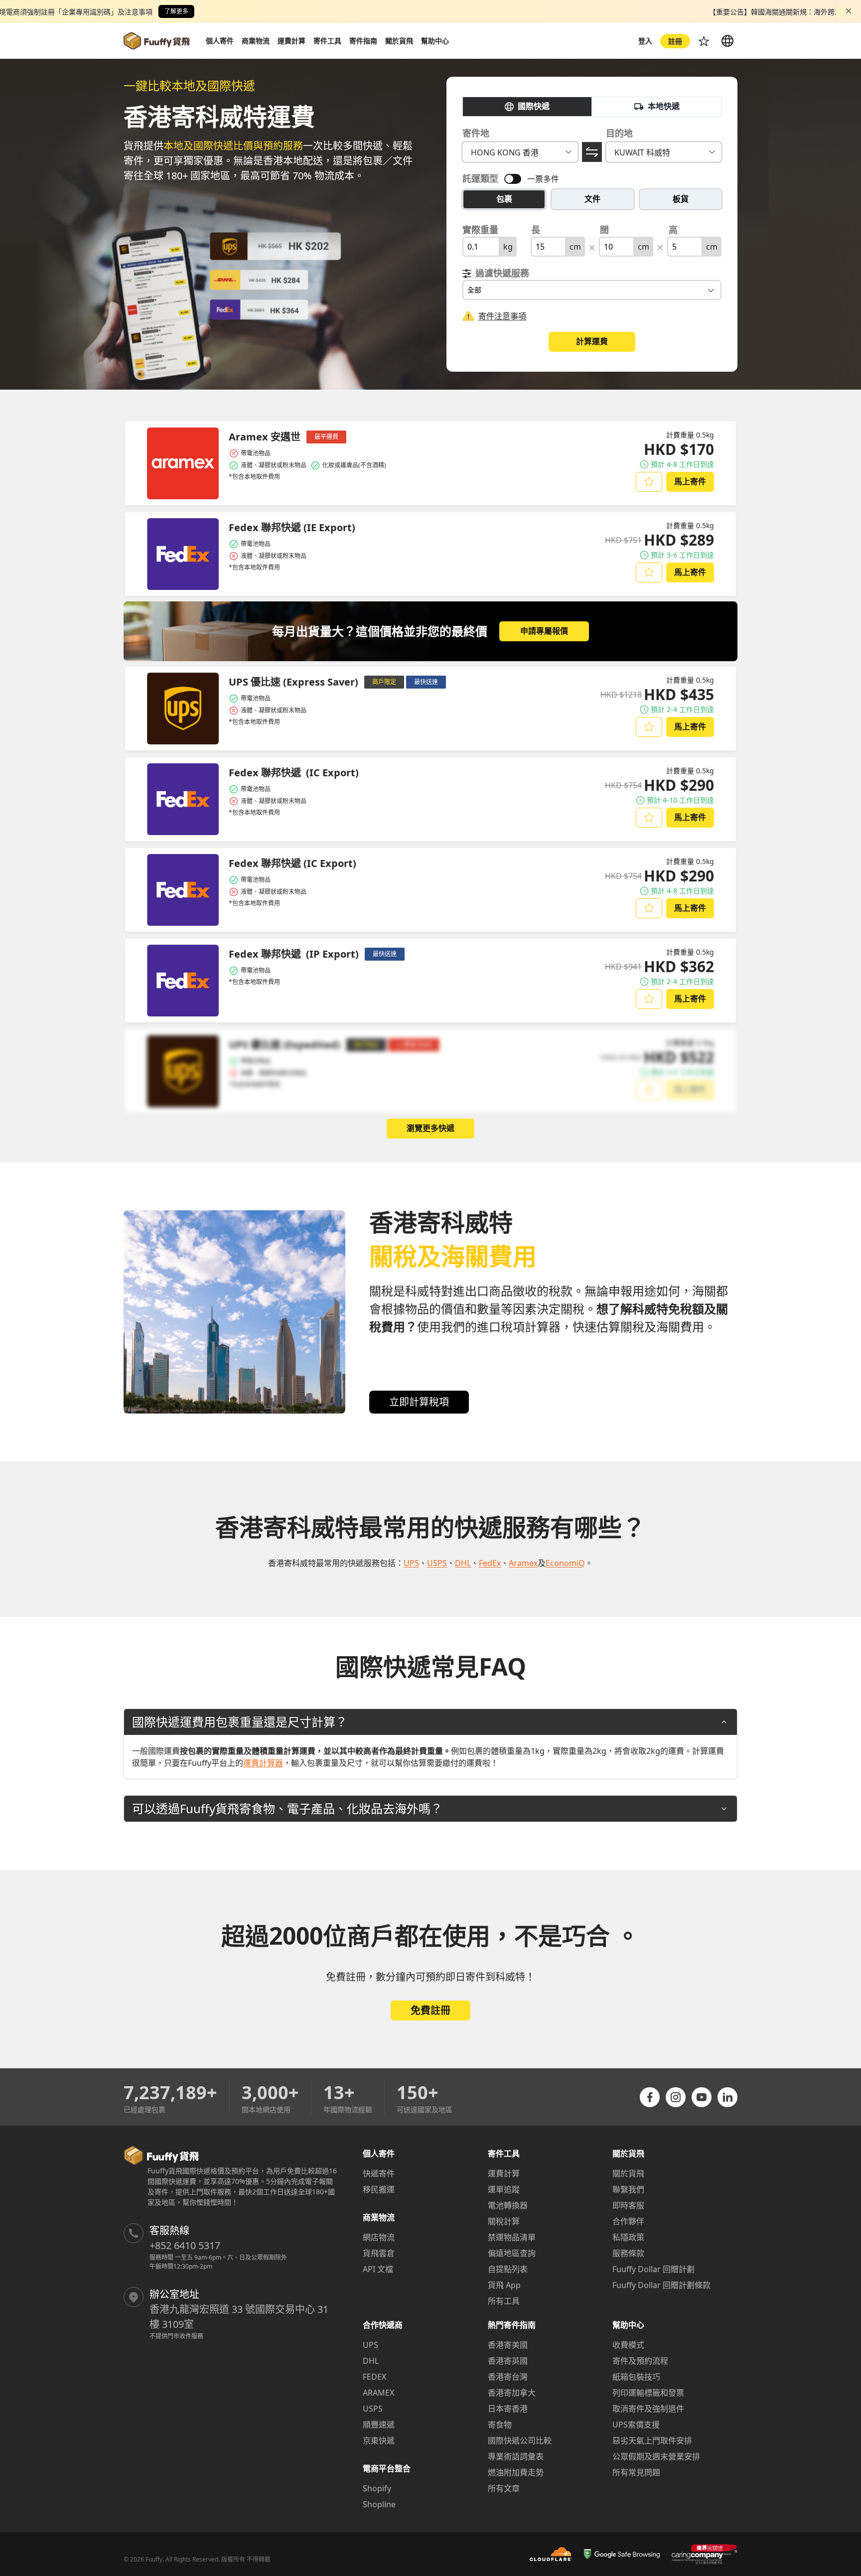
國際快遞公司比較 (520, 2440)
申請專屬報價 (544, 631)
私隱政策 (628, 2237)
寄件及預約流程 (640, 2361)
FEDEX (374, 2377)
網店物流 (379, 2237)
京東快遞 (379, 2440)
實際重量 (480, 230)
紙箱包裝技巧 (636, 2377)
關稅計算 (504, 2221)
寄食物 (500, 2425)
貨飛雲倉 (379, 2253)
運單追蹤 (504, 2189)
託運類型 (480, 178)
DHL (371, 2361)
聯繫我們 (628, 2189)
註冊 (675, 41)
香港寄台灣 (508, 2377)
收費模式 (628, 2345)
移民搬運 (379, 2189)
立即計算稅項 (419, 1402)
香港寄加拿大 (512, 2393)
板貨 (681, 199)
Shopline (379, 2504)
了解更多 (176, 11)
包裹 (504, 199)
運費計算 (504, 2173)
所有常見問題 (636, 2472)
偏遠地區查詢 (512, 2253)
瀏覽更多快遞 (430, 1128)
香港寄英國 (508, 2361)
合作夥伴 (628, 2221)
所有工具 (504, 2301)
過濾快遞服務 (502, 273)
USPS (373, 2409)
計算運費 (592, 341)
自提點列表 (508, 2269)
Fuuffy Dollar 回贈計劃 (653, 2269)
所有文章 (504, 2488)
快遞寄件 (379, 2173)
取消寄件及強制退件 (648, 2409)
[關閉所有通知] (849, 11)
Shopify (377, 2488)
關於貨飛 (628, 2173)
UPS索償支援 (636, 2425)
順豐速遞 (379, 2425)
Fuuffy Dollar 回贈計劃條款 (661, 2285)
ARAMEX (378, 2393)
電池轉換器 (508, 2205)
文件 (592, 199)
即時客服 (628, 2205)
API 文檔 (378, 2269)
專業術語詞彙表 (516, 2456)
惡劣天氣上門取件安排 (652, 2440)
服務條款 (628, 2253)
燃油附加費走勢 (516, 2472)
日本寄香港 (508, 2409)
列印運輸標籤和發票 (648, 2393)
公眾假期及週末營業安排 (656, 2456)
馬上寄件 (690, 481)
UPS (370, 2345)
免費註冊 (430, 2010)
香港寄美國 (508, 2345)
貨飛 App (504, 2285)
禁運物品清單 (512, 2237)
